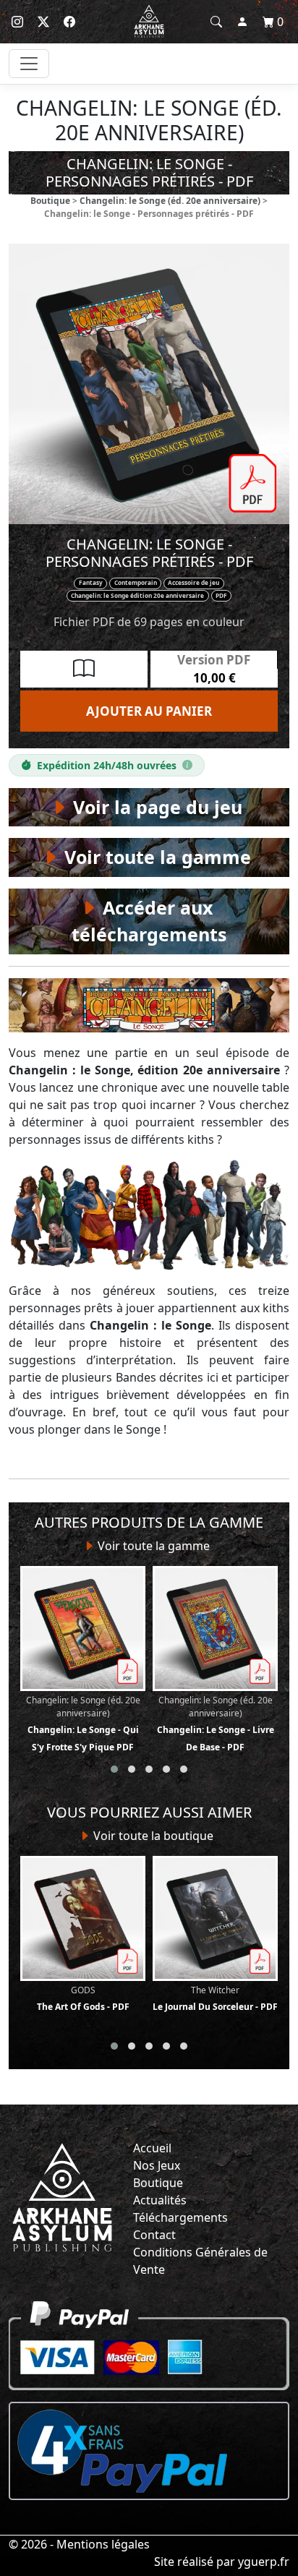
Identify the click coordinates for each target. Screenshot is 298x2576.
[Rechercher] (216, 22)
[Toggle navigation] (29, 64)
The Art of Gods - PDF (83, 1998)
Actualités (160, 2200)
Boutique (50, 201)
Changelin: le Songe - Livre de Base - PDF (216, 1724)
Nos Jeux (157, 2165)
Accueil (152, 2148)
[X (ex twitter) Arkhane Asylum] (43, 22)
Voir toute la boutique (152, 1836)
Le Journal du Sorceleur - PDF (215, 1998)
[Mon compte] (242, 22)
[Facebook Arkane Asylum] (69, 22)
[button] (114, 1769)
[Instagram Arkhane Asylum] (17, 22)
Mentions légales (103, 2544)
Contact (154, 2235)
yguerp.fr (264, 2562)
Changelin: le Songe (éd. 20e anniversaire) (170, 201)
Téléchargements (180, 2217)
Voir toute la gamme (152, 1546)
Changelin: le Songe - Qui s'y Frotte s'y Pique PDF (83, 1724)
